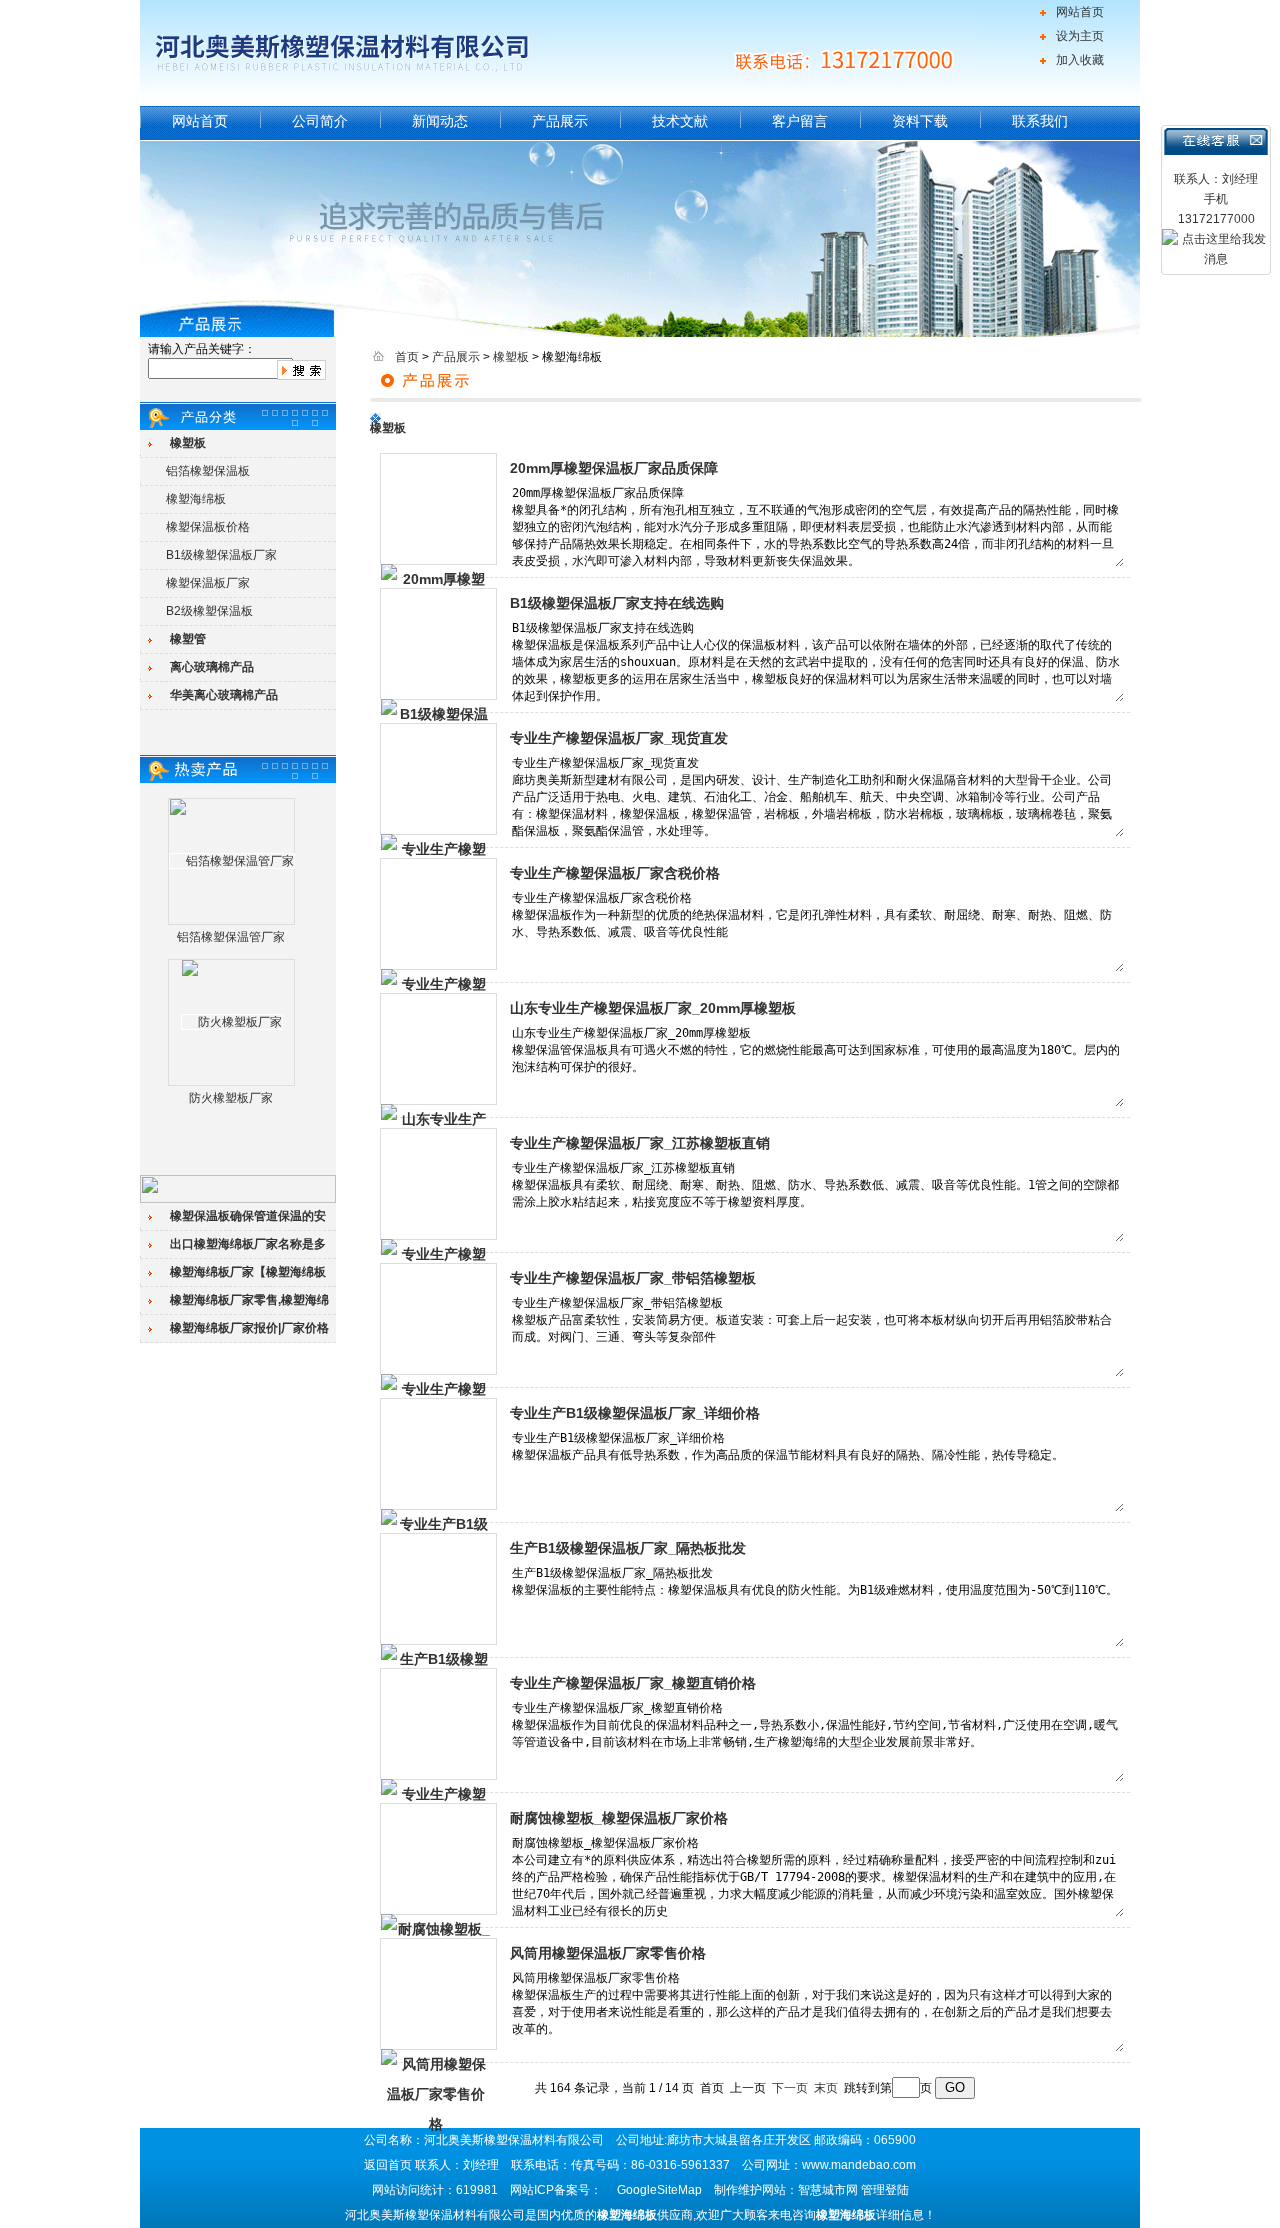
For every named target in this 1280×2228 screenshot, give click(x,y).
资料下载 (920, 121)
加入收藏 (1080, 60)
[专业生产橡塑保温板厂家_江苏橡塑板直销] (438, 1184)
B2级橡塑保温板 (209, 611)
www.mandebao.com (859, 2165)
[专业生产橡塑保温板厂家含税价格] (438, 914)
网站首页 (1080, 12)
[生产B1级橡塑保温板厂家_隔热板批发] (438, 1589)
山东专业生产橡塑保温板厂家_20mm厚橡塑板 (653, 1008)
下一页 (790, 2088)
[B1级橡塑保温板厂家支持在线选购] (438, 644)
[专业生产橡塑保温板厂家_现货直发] (438, 779)
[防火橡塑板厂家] (232, 1022)
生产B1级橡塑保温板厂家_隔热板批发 (628, 1548)
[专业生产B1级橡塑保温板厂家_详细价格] (438, 1454)
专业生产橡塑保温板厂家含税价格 (615, 873)
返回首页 (388, 2165)
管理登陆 (885, 2190)
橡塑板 (511, 357)
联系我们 (1040, 121)
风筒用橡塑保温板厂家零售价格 (608, 1953)
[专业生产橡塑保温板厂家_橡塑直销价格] (438, 1724)
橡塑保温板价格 (208, 527)
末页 (826, 2088)
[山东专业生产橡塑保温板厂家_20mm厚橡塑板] (438, 1049)
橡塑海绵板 (196, 499)
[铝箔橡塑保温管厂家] (232, 861)
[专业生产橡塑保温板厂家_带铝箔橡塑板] (438, 1319)
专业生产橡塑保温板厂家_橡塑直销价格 (633, 1683)
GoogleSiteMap (659, 2190)
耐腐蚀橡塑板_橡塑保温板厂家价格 (619, 1818)
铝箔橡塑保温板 (208, 471)
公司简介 (320, 121)
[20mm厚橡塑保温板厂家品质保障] (438, 509)
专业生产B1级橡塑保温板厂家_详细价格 (635, 1413)
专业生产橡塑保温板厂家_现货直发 (619, 738)
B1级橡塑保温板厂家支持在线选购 (617, 603)
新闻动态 (440, 121)
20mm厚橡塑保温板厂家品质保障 (614, 468)
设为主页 (1080, 36)
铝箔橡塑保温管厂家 (231, 937)
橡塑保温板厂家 (208, 583)
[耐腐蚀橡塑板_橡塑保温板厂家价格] (438, 1859)
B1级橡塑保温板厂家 (221, 555)
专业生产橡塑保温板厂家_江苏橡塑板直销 (640, 1143)
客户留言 (800, 121)
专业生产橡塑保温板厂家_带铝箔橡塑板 (633, 1278)
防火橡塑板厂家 (231, 1098)
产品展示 (560, 121)
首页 (407, 357)
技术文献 (680, 121)
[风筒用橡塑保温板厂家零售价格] (438, 1994)
